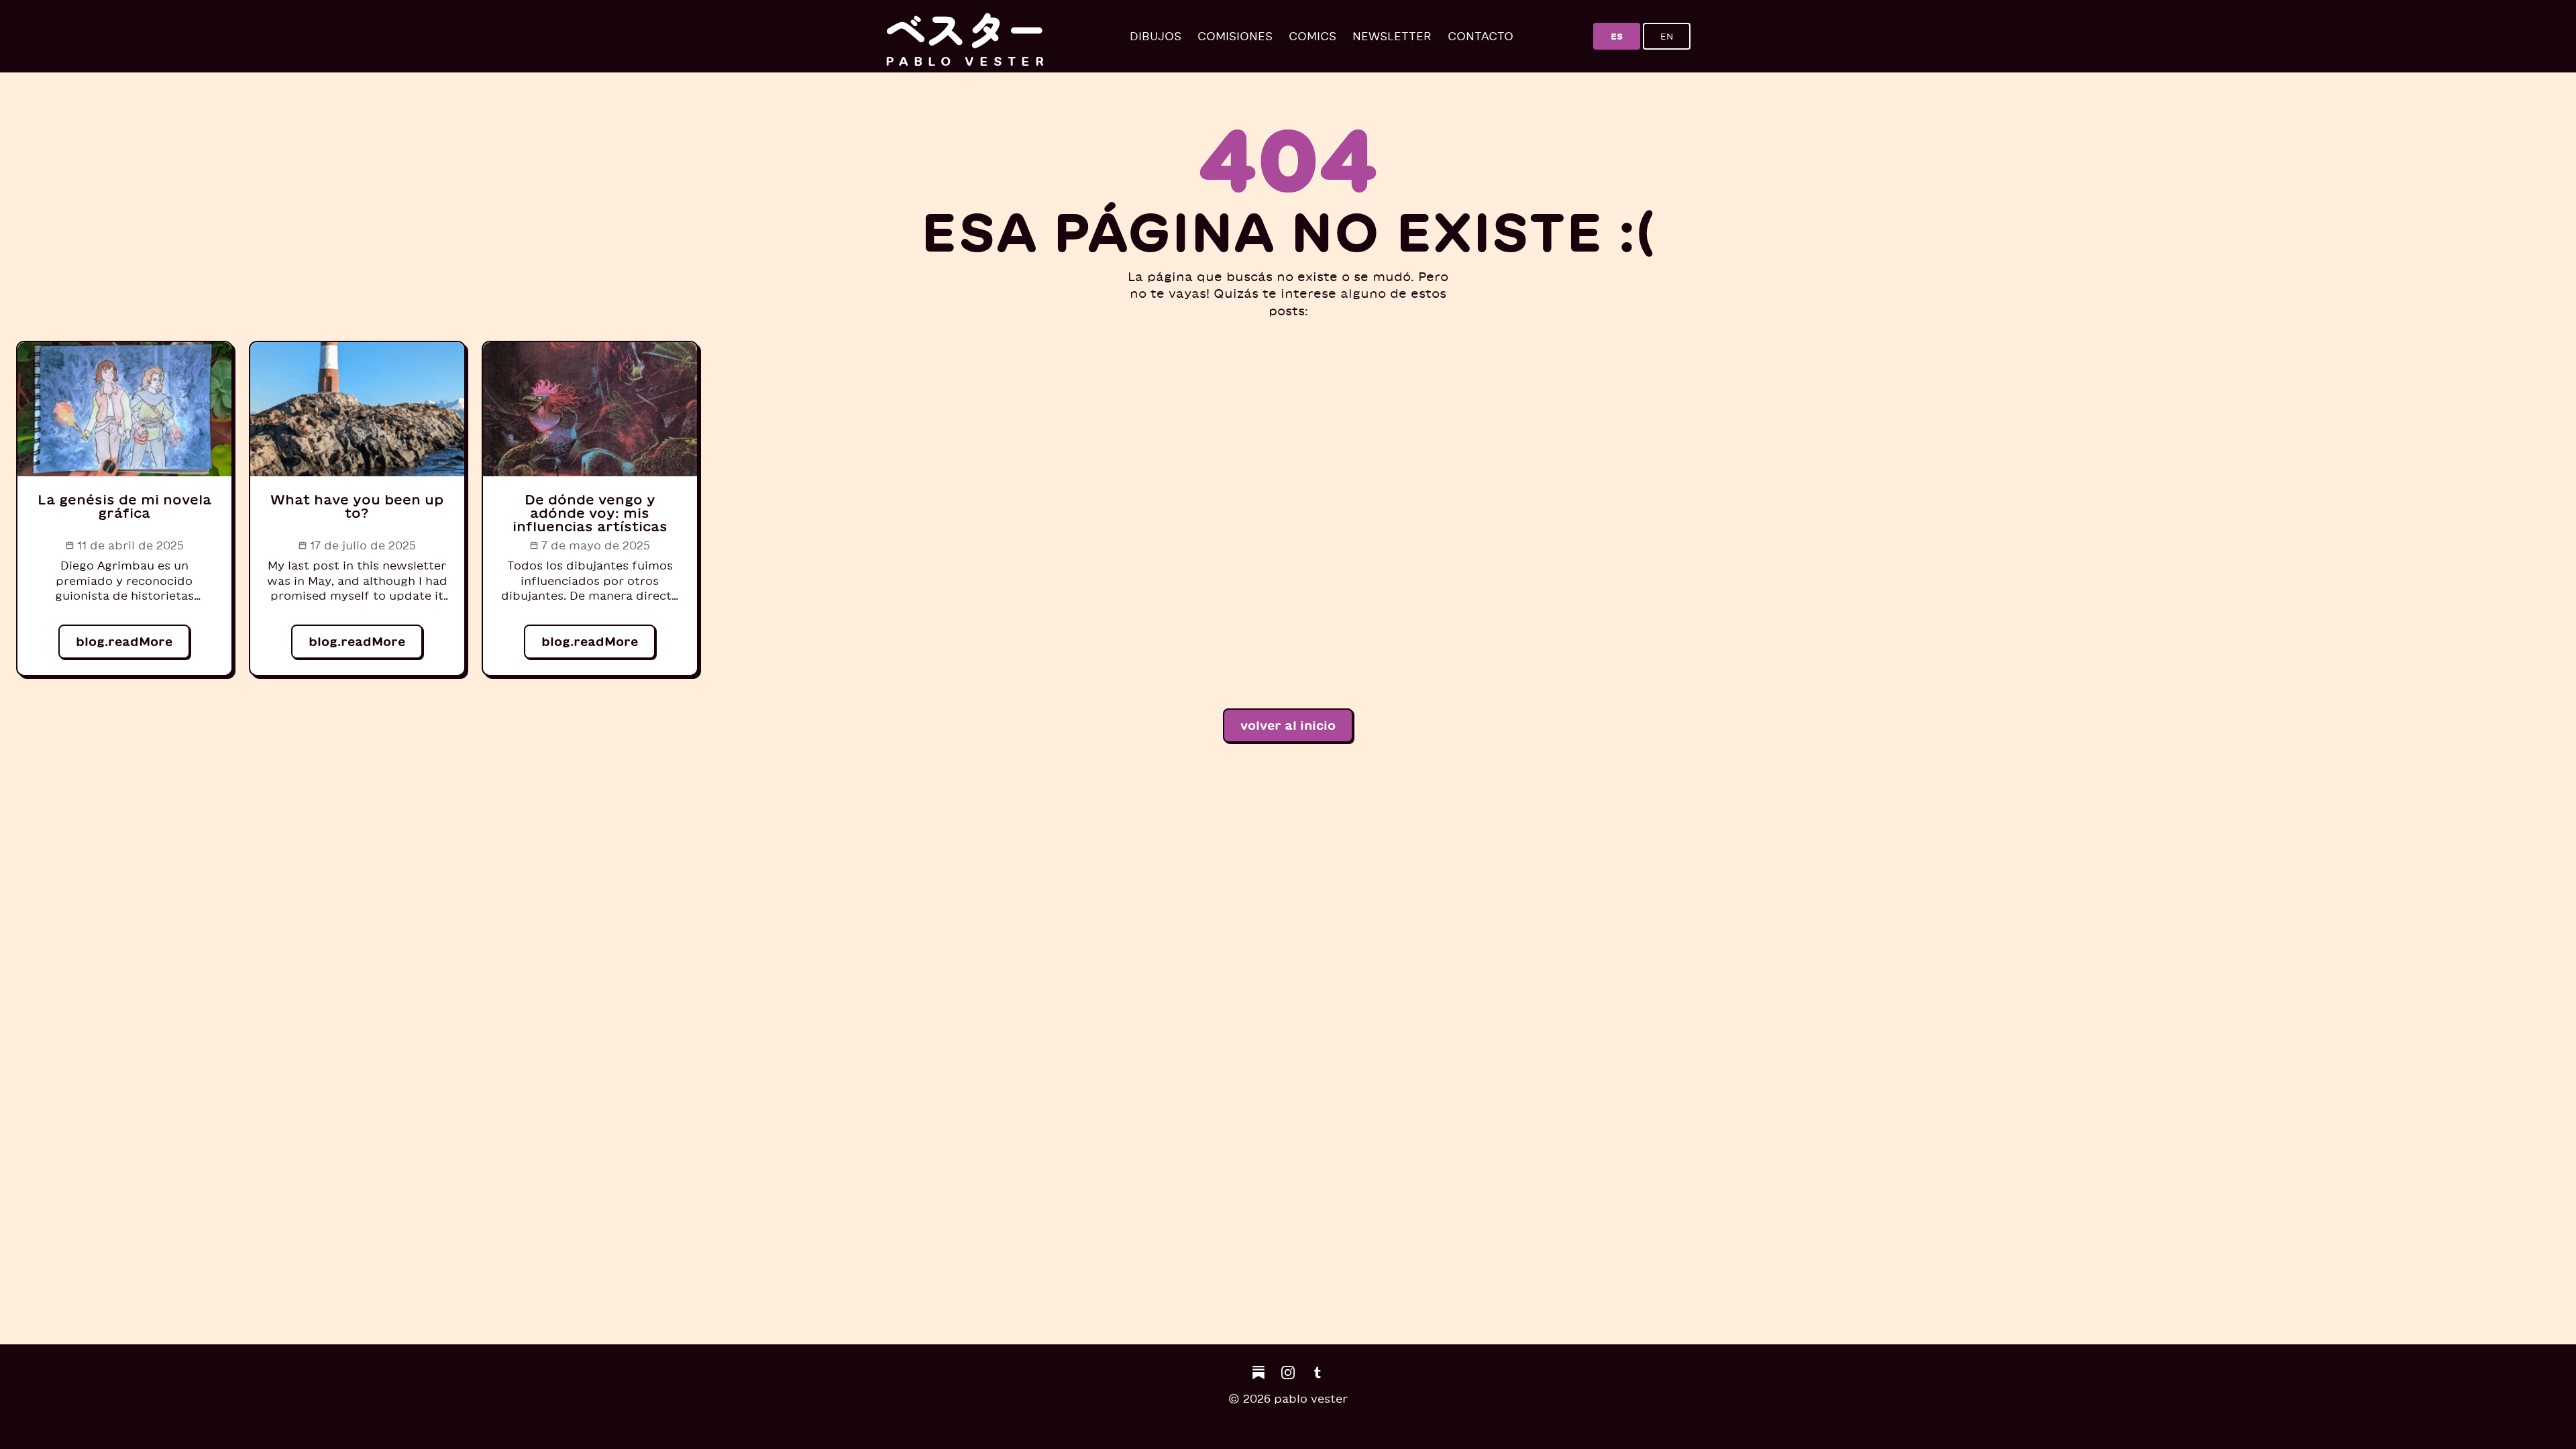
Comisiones (1235, 36)
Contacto (1481, 36)
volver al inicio (1288, 725)
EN (1667, 36)
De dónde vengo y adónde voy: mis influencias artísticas (590, 513)
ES (1617, 36)
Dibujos (1156, 36)
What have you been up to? (357, 506)
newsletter (1392, 36)
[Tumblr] (1318, 1373)
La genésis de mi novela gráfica (124, 506)
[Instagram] (1288, 1373)
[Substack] (1258, 1373)
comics (1312, 36)
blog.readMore (124, 641)
